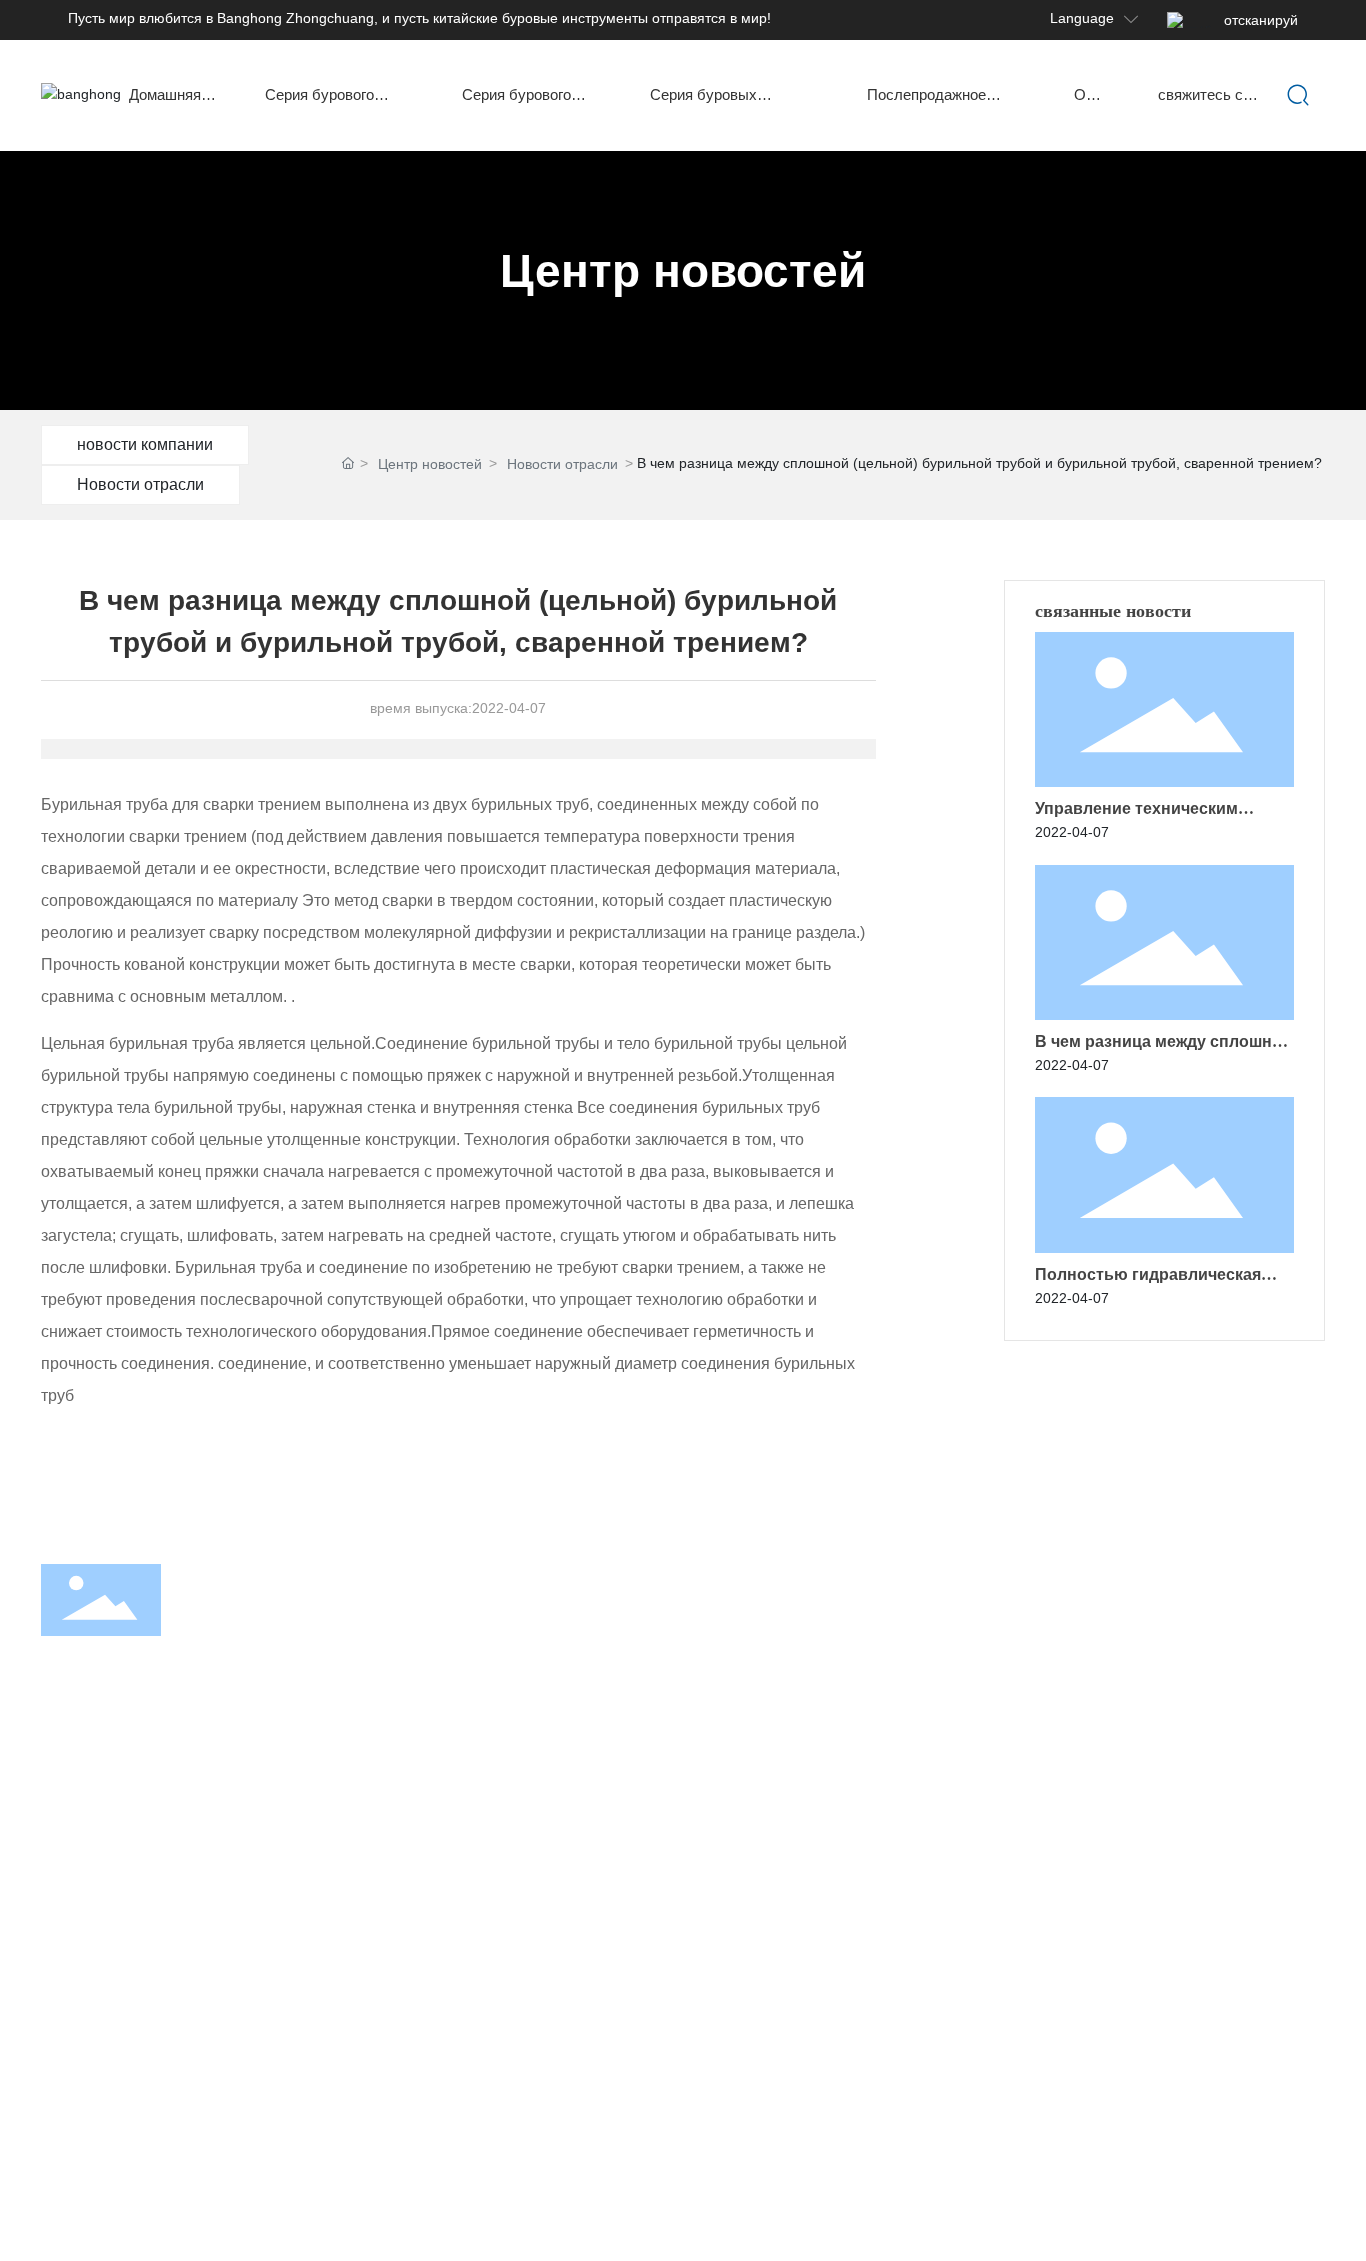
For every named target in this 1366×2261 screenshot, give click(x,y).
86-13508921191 (1218, 1667)
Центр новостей (683, 271)
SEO (1311, 2207)
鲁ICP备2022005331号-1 (1035, 2207)
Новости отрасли (140, 484)
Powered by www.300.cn (1214, 2207)
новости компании (145, 444)
